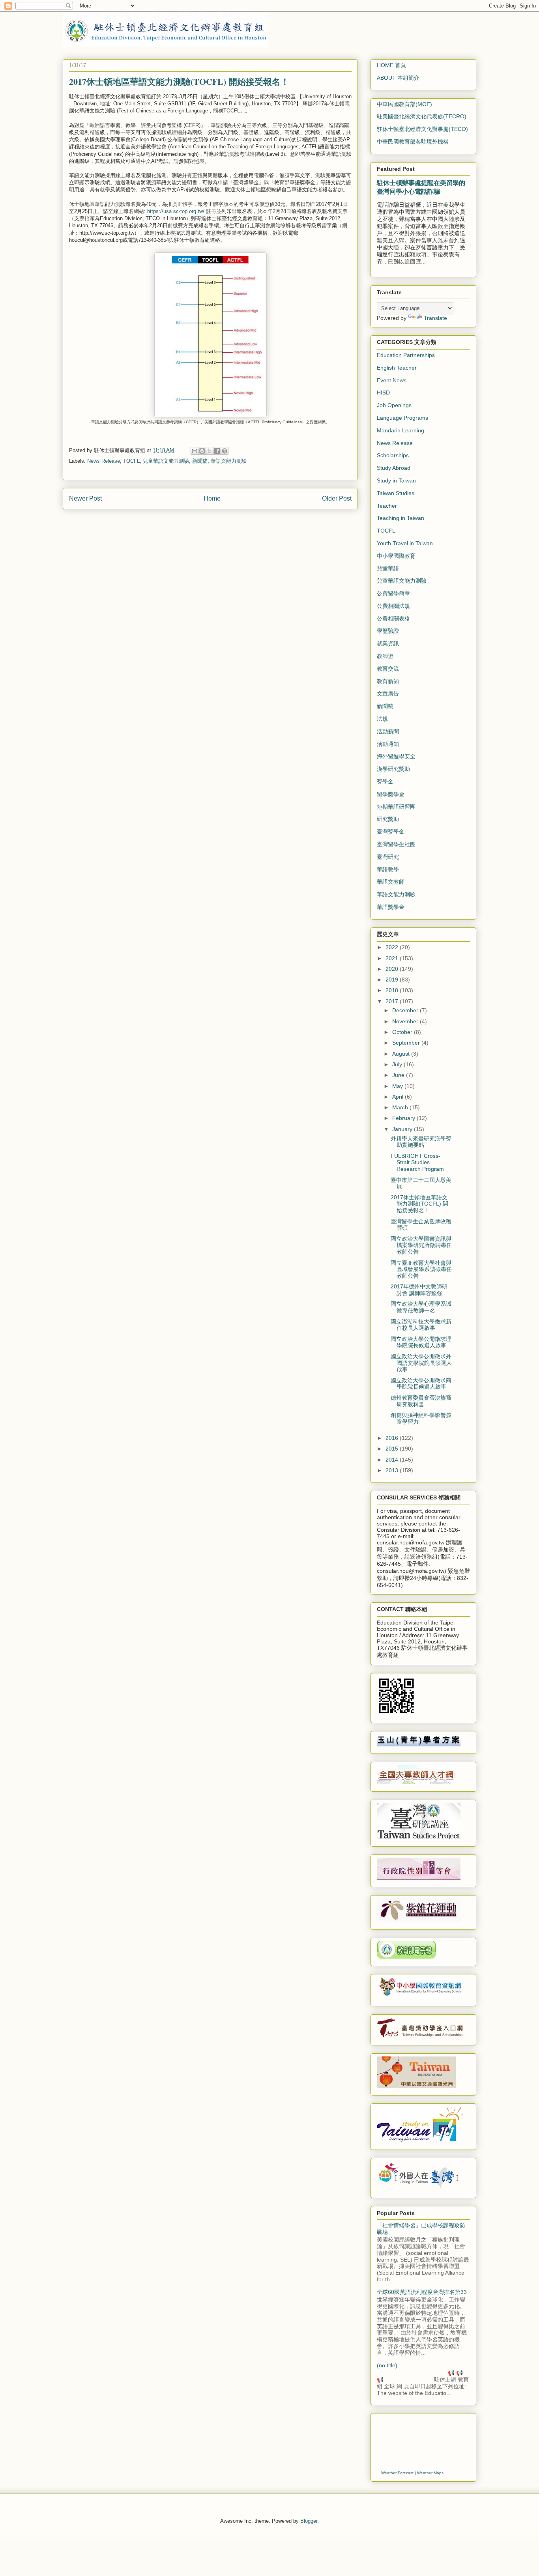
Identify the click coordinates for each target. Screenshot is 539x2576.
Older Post (337, 498)
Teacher (387, 506)
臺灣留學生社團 (396, 844)
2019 (393, 980)
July (398, 1064)
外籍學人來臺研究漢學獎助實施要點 (421, 1142)
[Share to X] (210, 451)
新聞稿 (200, 461)
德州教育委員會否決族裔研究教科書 (421, 1401)
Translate (435, 318)
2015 (393, 1449)
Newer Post (85, 498)
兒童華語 (388, 568)
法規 (382, 719)
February (404, 1118)
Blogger (309, 2521)
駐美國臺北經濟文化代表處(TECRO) (422, 116)
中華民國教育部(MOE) (404, 104)
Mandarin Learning (401, 430)
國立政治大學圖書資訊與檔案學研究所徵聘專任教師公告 (421, 1245)
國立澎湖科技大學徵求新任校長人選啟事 (421, 1325)
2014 (393, 1460)
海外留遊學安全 (396, 756)
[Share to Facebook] (217, 451)
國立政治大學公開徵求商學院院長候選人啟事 (421, 1384)
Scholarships (393, 455)
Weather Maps (430, 2473)
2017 (393, 1001)
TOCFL (131, 461)
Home (212, 498)
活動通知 (388, 744)
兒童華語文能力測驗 (166, 461)
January (403, 1129)
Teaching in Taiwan (401, 518)
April (399, 1097)
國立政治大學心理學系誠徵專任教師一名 (421, 1307)
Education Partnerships (406, 355)
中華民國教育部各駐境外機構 (413, 142)
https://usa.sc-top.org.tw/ (176, 211)
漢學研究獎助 (393, 769)
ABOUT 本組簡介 (398, 78)
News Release (104, 461)
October (403, 1032)
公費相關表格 (393, 619)
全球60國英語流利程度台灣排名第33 (422, 2292)
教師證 (385, 656)
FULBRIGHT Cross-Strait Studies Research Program (417, 1163)
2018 (393, 990)
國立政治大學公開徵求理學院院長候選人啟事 (421, 1342)
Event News (392, 380)
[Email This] (195, 451)
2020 (393, 969)
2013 (393, 1470)
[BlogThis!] (202, 451)
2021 (393, 958)
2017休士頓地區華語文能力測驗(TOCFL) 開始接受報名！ (419, 1204)
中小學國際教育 (396, 556)
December (406, 1010)
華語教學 (388, 869)
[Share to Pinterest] (225, 451)
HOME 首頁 (391, 65)
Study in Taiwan (396, 480)
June (399, 1075)
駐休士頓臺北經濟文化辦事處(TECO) (422, 129)
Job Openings (394, 405)
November (406, 1021)
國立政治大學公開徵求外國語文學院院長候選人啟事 (421, 1363)
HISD (383, 393)
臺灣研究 (388, 857)
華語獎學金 (391, 907)
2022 (393, 947)
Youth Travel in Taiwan (405, 543)
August (402, 1054)
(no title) (387, 2365)
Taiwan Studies (396, 493)
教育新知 (388, 681)
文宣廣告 (388, 694)
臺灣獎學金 (391, 832)
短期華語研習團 (396, 807)
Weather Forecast (397, 2473)
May (398, 1086)
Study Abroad (394, 468)
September (407, 1043)
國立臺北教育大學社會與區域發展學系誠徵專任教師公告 (421, 1269)
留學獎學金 (391, 794)
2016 (393, 1438)
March (401, 1107)
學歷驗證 (388, 631)
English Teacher (397, 368)
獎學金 (385, 781)
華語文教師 (391, 882)
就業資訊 (388, 643)
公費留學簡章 (393, 593)
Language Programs (402, 418)
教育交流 (388, 669)
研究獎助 (388, 819)
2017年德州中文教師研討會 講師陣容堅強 (419, 1290)
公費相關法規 (393, 606)
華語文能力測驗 (229, 461)
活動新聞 (388, 731)
